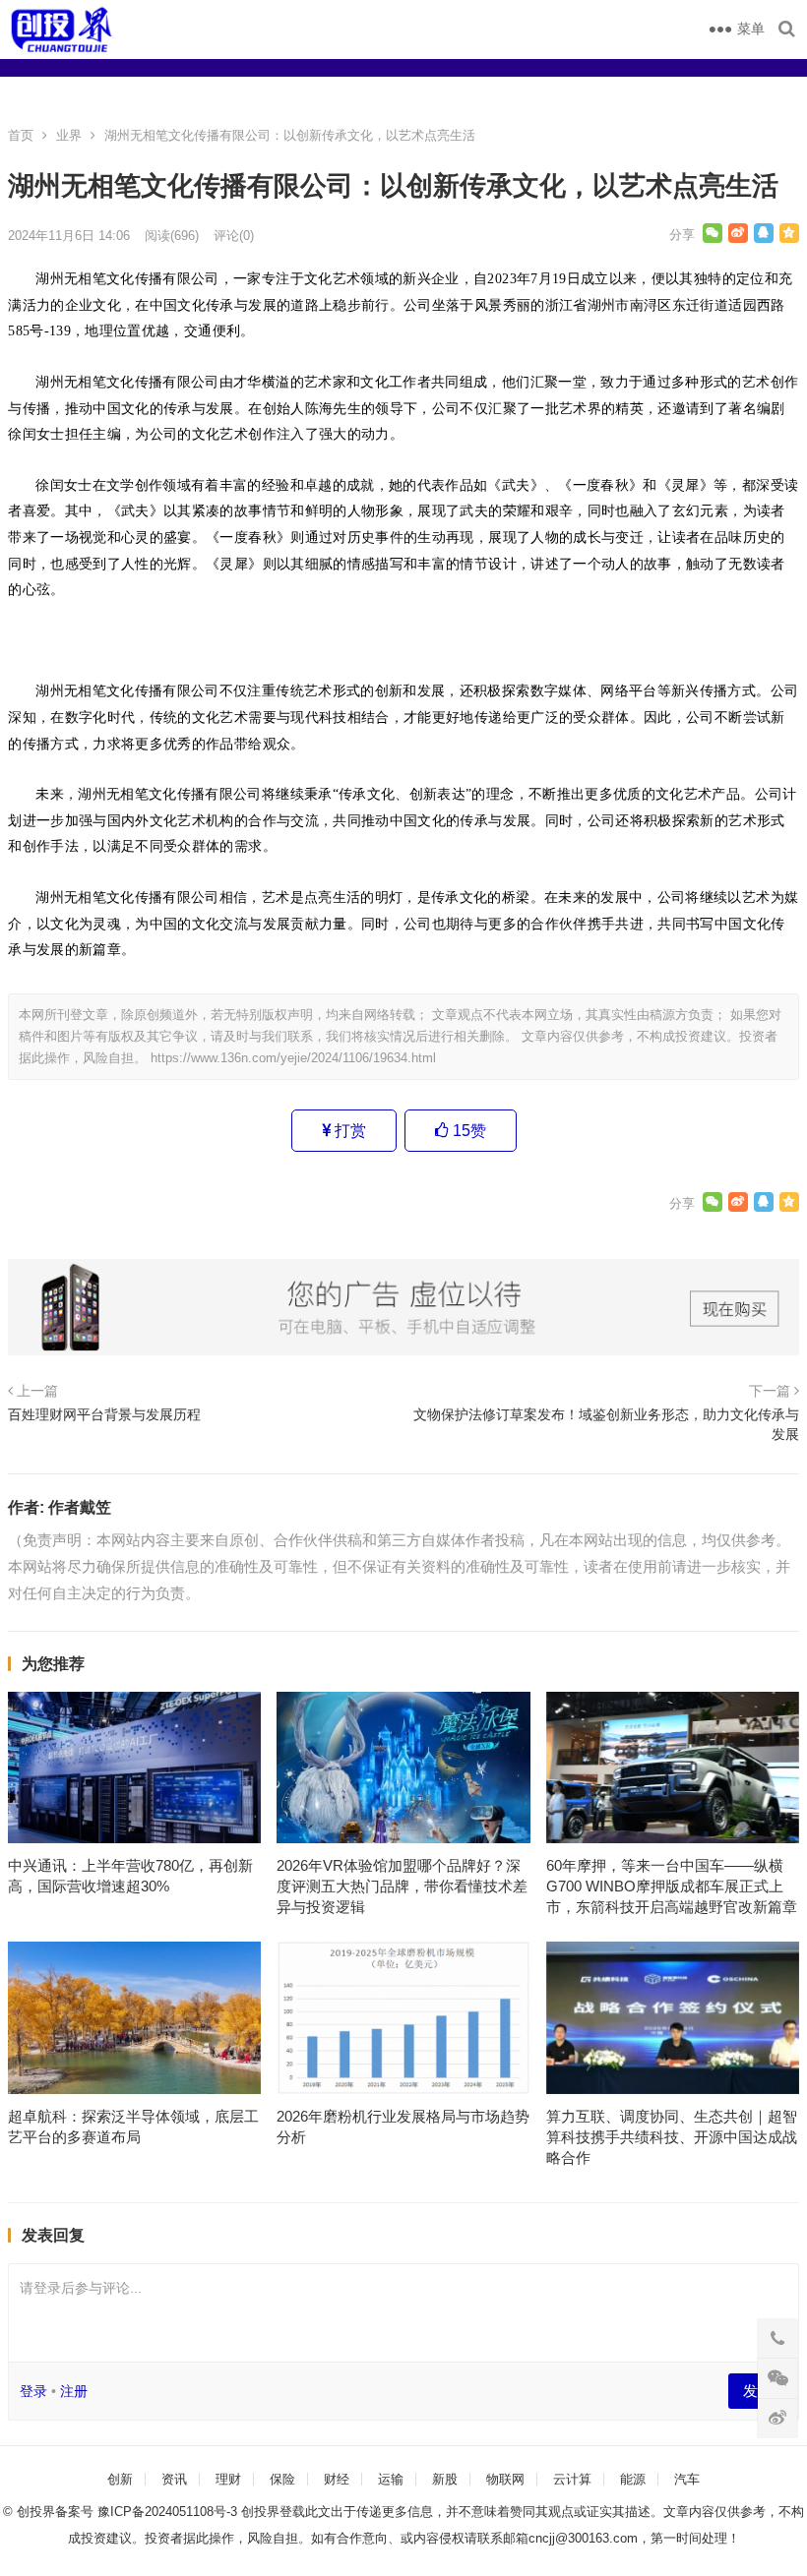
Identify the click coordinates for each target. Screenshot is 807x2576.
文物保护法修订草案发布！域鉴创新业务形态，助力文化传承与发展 (606, 1424)
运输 (391, 2479)
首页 (21, 135)
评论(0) (234, 236)
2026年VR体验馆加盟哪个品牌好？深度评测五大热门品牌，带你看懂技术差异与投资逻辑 (402, 1886)
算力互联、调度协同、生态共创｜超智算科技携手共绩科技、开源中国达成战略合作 (672, 2137)
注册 (74, 2391)
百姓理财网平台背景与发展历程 (104, 1414)
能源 (633, 2479)
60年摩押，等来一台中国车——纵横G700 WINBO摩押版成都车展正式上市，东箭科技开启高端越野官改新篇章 (672, 1886)
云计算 (572, 2479)
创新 (120, 2479)
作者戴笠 (80, 1507)
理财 (228, 2479)
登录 (33, 2391)
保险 (282, 2479)
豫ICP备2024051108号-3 (169, 2512)
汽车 (687, 2479)
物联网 (505, 2479)
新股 (445, 2479)
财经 (337, 2479)
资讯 (174, 2479)
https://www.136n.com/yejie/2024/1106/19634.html (293, 1058)
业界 (69, 135)
